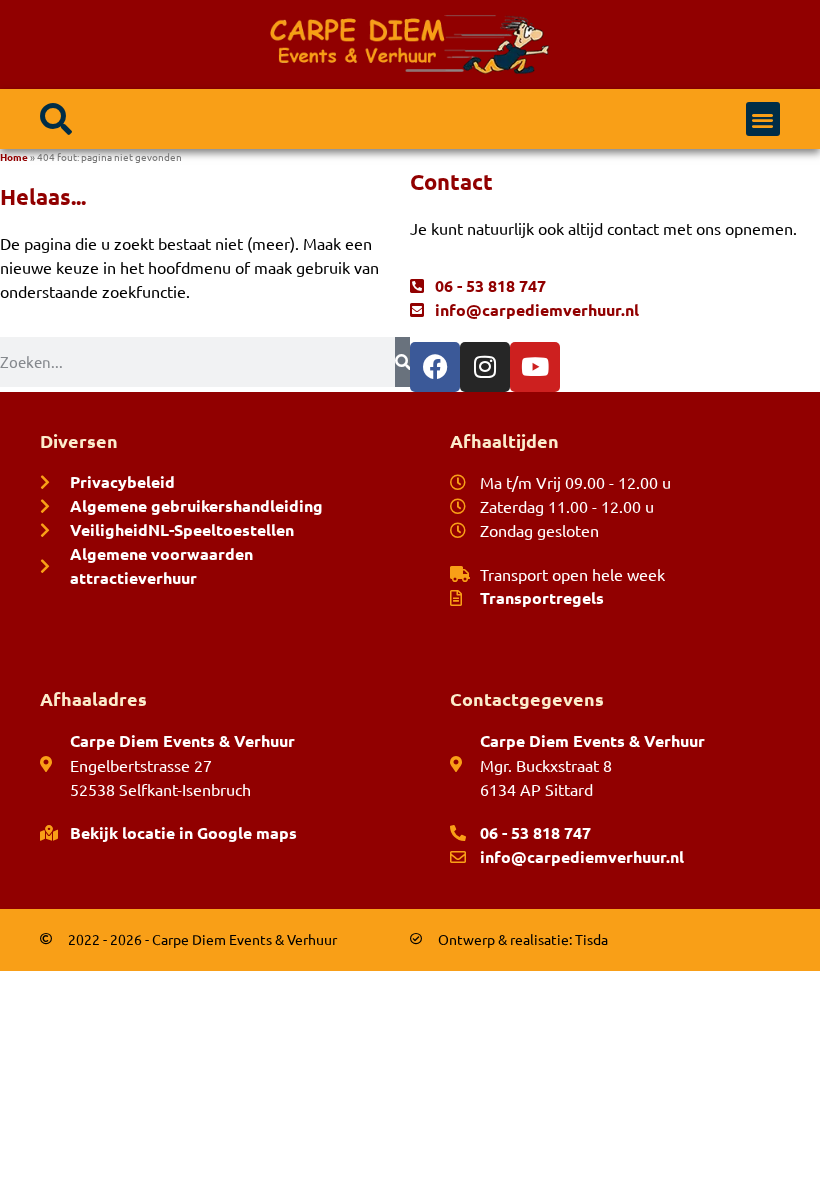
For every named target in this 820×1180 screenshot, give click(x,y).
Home (14, 156)
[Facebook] (435, 367)
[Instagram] (485, 367)
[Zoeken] (402, 362)
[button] (56, 119)
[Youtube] (535, 367)
